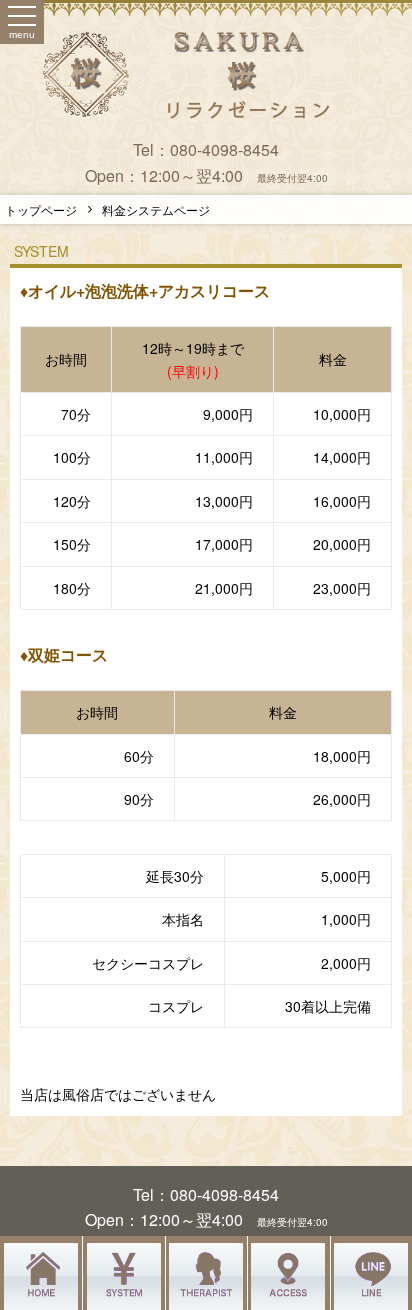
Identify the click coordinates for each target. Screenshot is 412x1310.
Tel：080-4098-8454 (206, 149)
